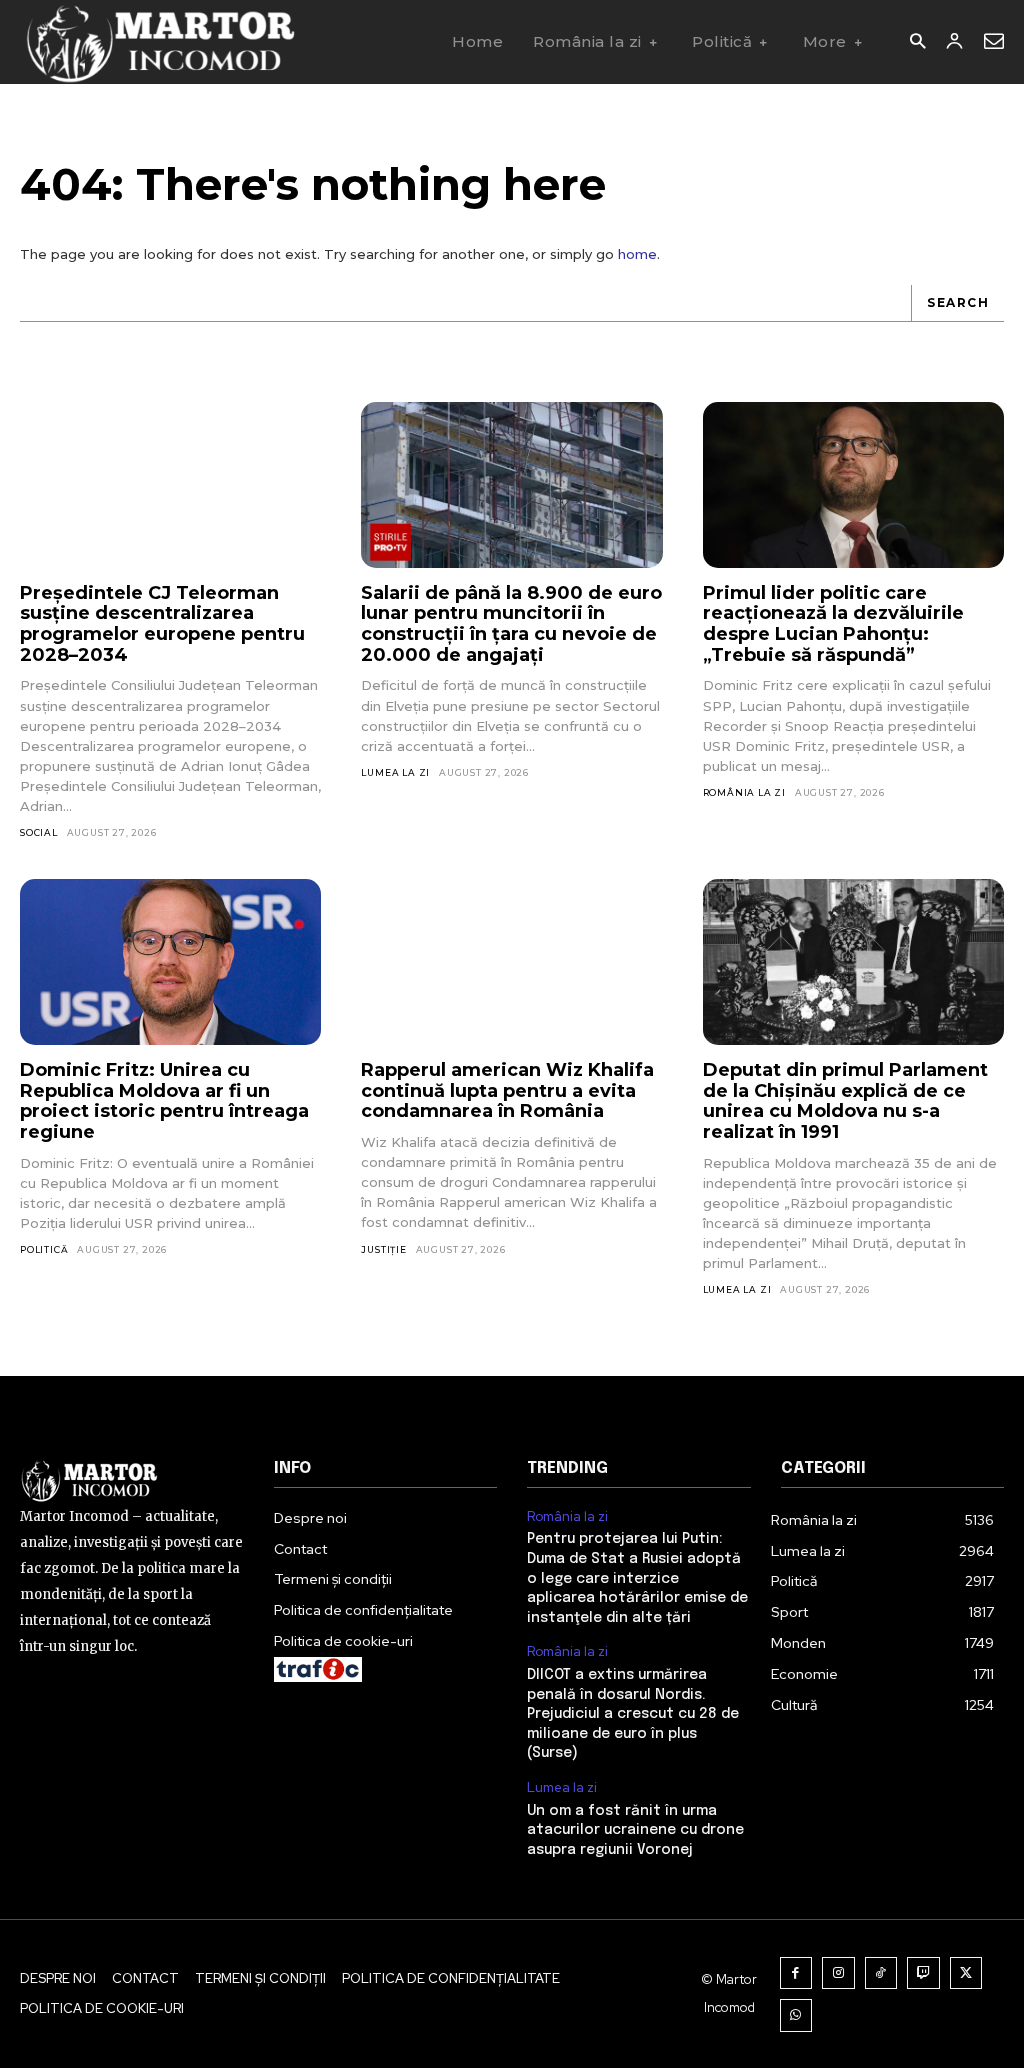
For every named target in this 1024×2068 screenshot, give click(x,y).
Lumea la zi (395, 772)
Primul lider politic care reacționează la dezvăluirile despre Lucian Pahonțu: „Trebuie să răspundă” (833, 624)
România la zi (744, 792)
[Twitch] (923, 1973)
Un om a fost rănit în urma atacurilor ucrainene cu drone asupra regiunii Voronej (635, 1830)
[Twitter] (966, 1973)
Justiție (383, 1249)
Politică (44, 1249)
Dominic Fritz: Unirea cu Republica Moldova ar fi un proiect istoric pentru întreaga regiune (164, 1101)
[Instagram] (838, 1973)
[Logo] (159, 42)
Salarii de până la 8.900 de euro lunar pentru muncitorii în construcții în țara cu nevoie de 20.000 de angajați (511, 624)
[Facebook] (796, 1973)
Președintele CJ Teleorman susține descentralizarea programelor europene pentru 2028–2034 (162, 624)
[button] (917, 42)
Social (39, 832)
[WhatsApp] (796, 2015)
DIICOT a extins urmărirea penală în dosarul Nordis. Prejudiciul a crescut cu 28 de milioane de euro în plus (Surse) (633, 1714)
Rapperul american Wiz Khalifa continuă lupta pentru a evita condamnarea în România (507, 1090)
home (637, 254)
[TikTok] (881, 1973)
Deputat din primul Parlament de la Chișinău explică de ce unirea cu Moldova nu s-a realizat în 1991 (845, 1101)
